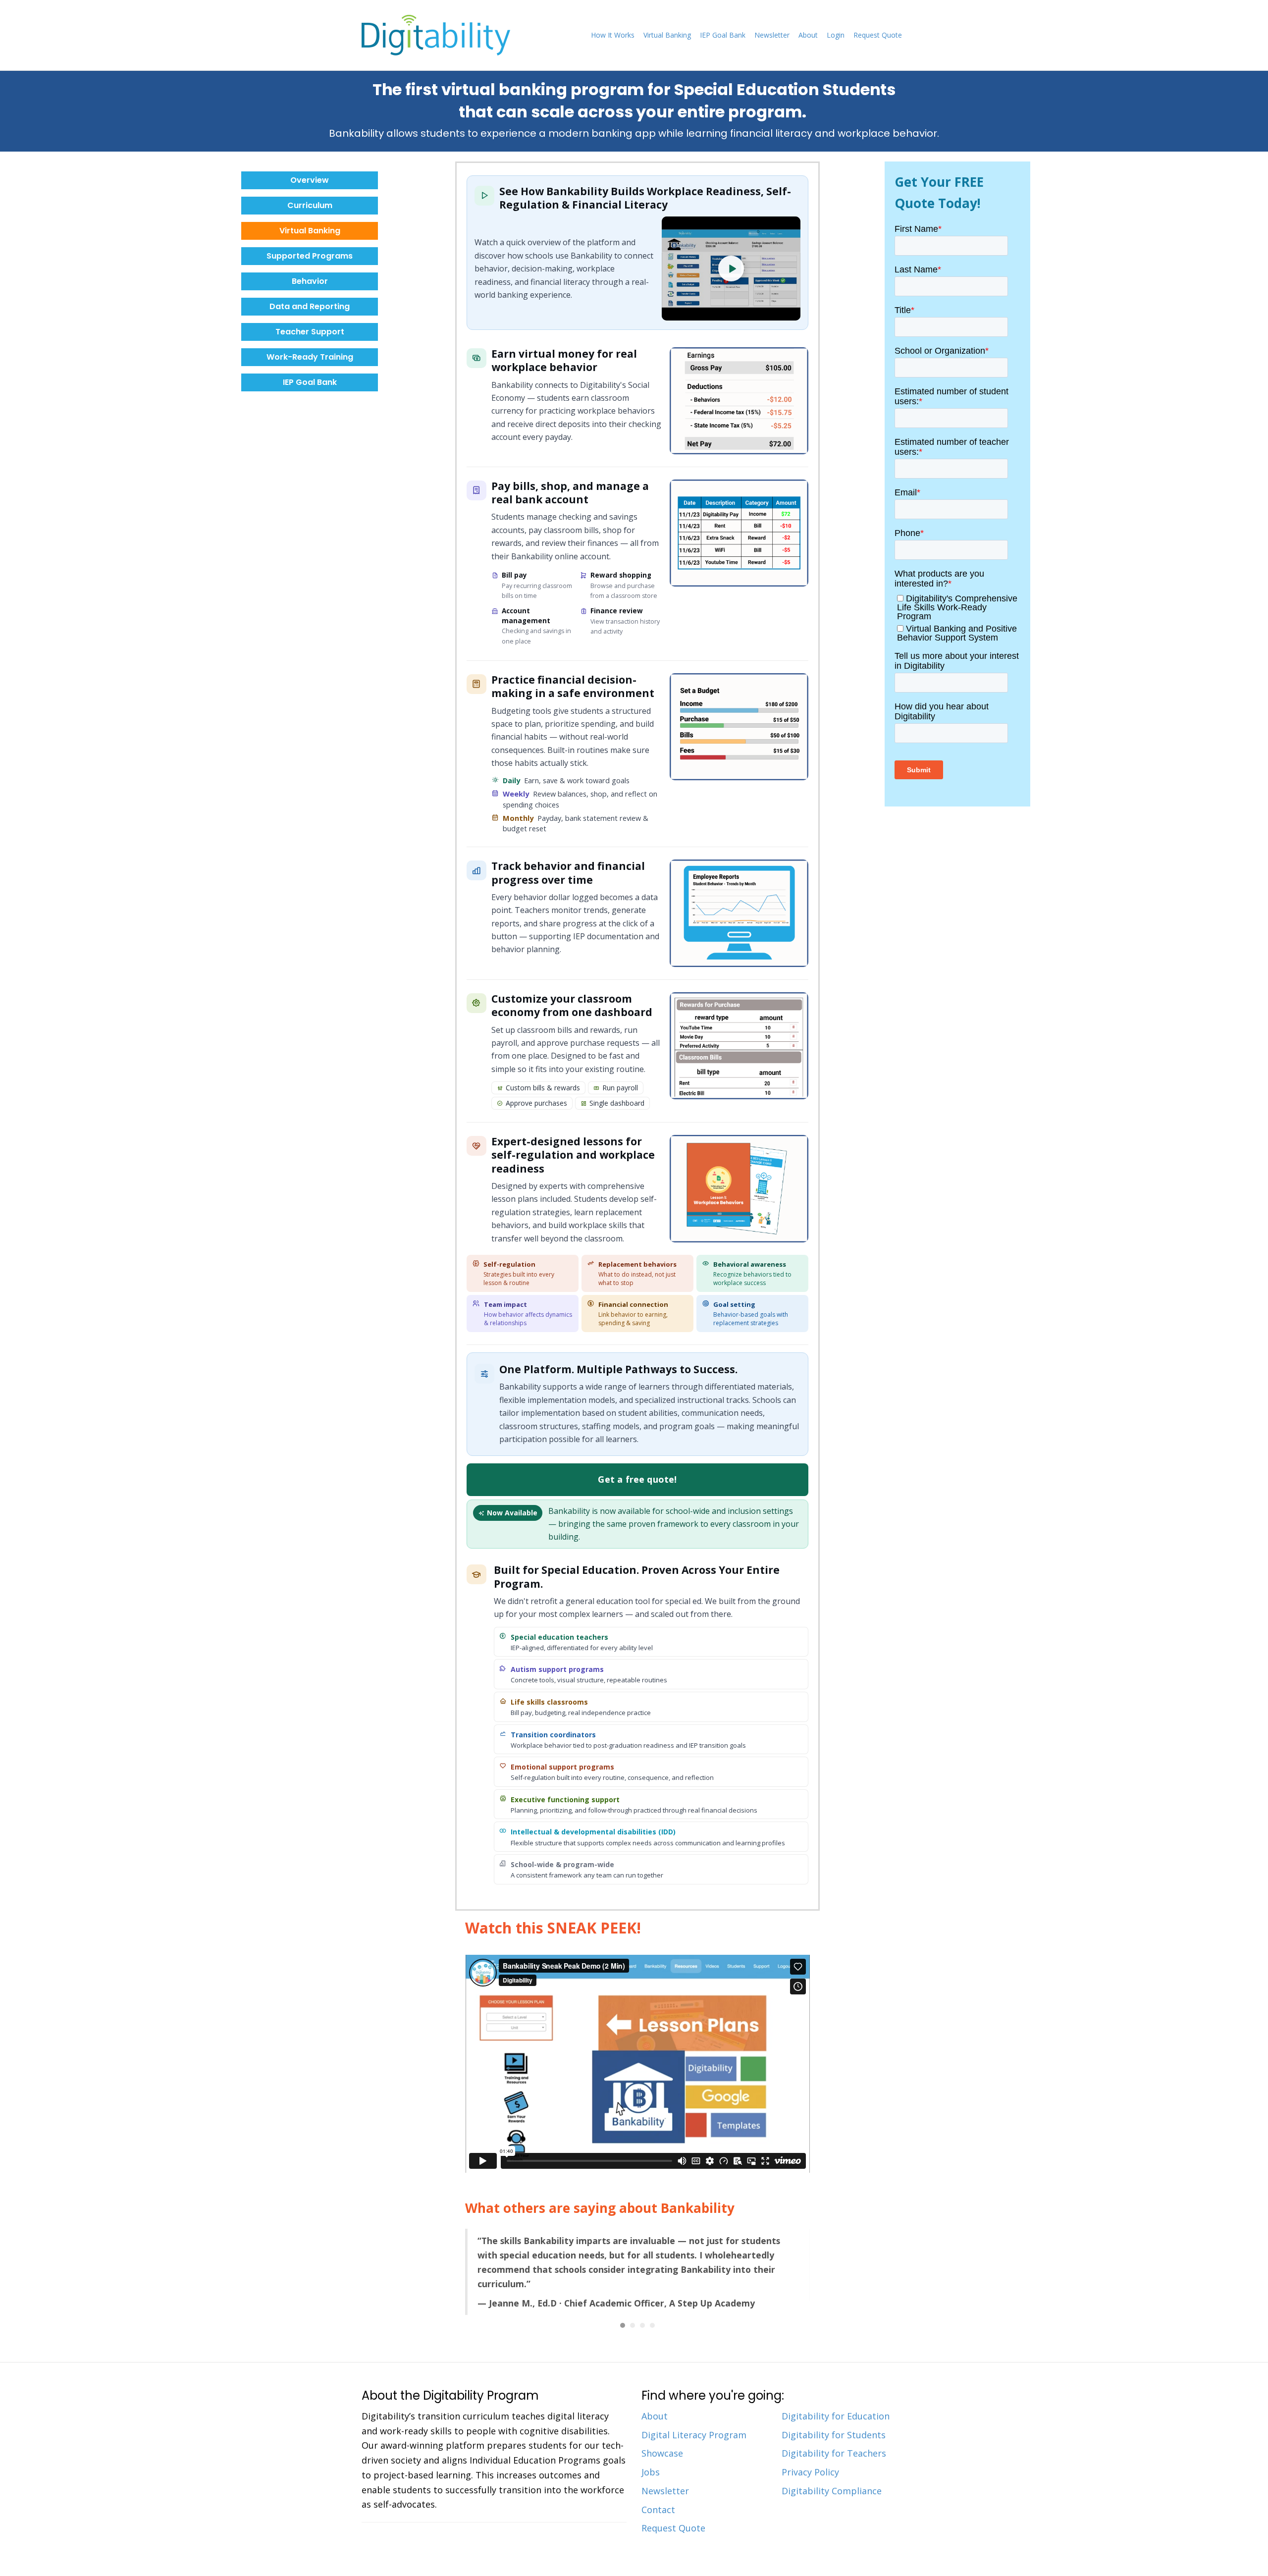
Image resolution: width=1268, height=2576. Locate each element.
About (808, 35)
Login (836, 35)
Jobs (651, 2459)
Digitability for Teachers (834, 2440)
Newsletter (772, 35)
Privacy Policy (810, 2459)
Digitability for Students (834, 2421)
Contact (658, 2496)
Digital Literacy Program (694, 2421)
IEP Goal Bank (723, 35)
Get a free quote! (637, 1479)
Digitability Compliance (832, 2477)
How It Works (613, 35)
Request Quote (878, 35)
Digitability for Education (836, 2403)
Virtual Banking (667, 35)
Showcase (662, 2440)
